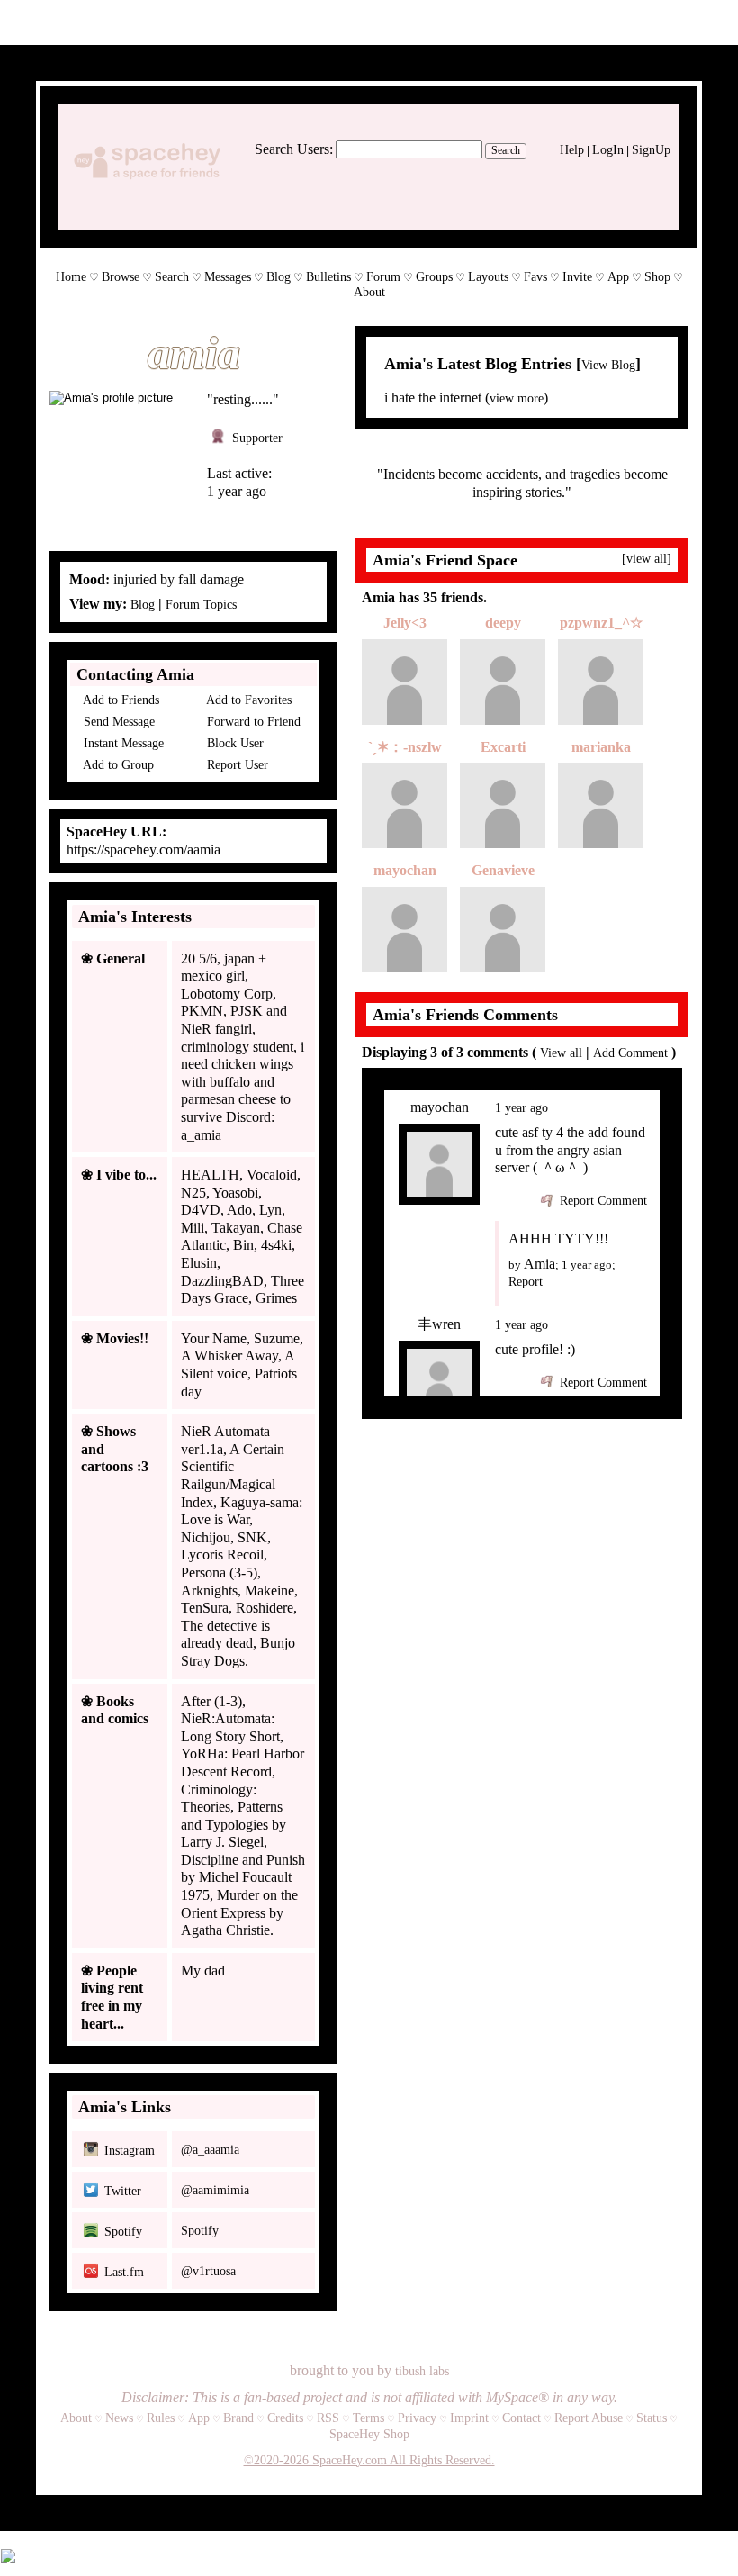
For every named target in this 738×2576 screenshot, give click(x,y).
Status (652, 2418)
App (618, 277)
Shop (657, 277)
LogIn (608, 150)
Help (572, 150)
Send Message (117, 722)
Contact (522, 2418)
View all (561, 1053)
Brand (238, 2418)
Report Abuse (589, 2418)
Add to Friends (120, 700)
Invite (577, 277)
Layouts (488, 277)
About (369, 292)
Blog (279, 277)
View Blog (608, 365)
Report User (236, 765)
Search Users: (294, 149)
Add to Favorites (247, 700)
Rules (161, 2418)
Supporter (256, 438)
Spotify (121, 2232)
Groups (434, 277)
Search (506, 150)
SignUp (651, 150)
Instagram (128, 2151)
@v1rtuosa (208, 2271)
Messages (228, 277)
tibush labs (422, 2371)
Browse (121, 277)
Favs (535, 277)
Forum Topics (201, 605)
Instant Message (122, 743)
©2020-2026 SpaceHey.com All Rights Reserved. (369, 2460)
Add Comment (630, 1053)
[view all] (647, 559)
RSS (328, 2418)
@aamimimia (215, 2190)
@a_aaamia (210, 2150)
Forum (383, 277)
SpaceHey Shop (369, 2434)
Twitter (121, 2191)
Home (71, 277)
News (119, 2418)
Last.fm (122, 2272)
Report (526, 1282)
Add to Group (117, 765)
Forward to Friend (252, 722)
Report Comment (602, 1201)
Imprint (469, 2418)
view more (517, 398)
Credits (285, 2418)
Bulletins (328, 277)
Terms (369, 2418)
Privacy (417, 2418)
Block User (234, 743)
